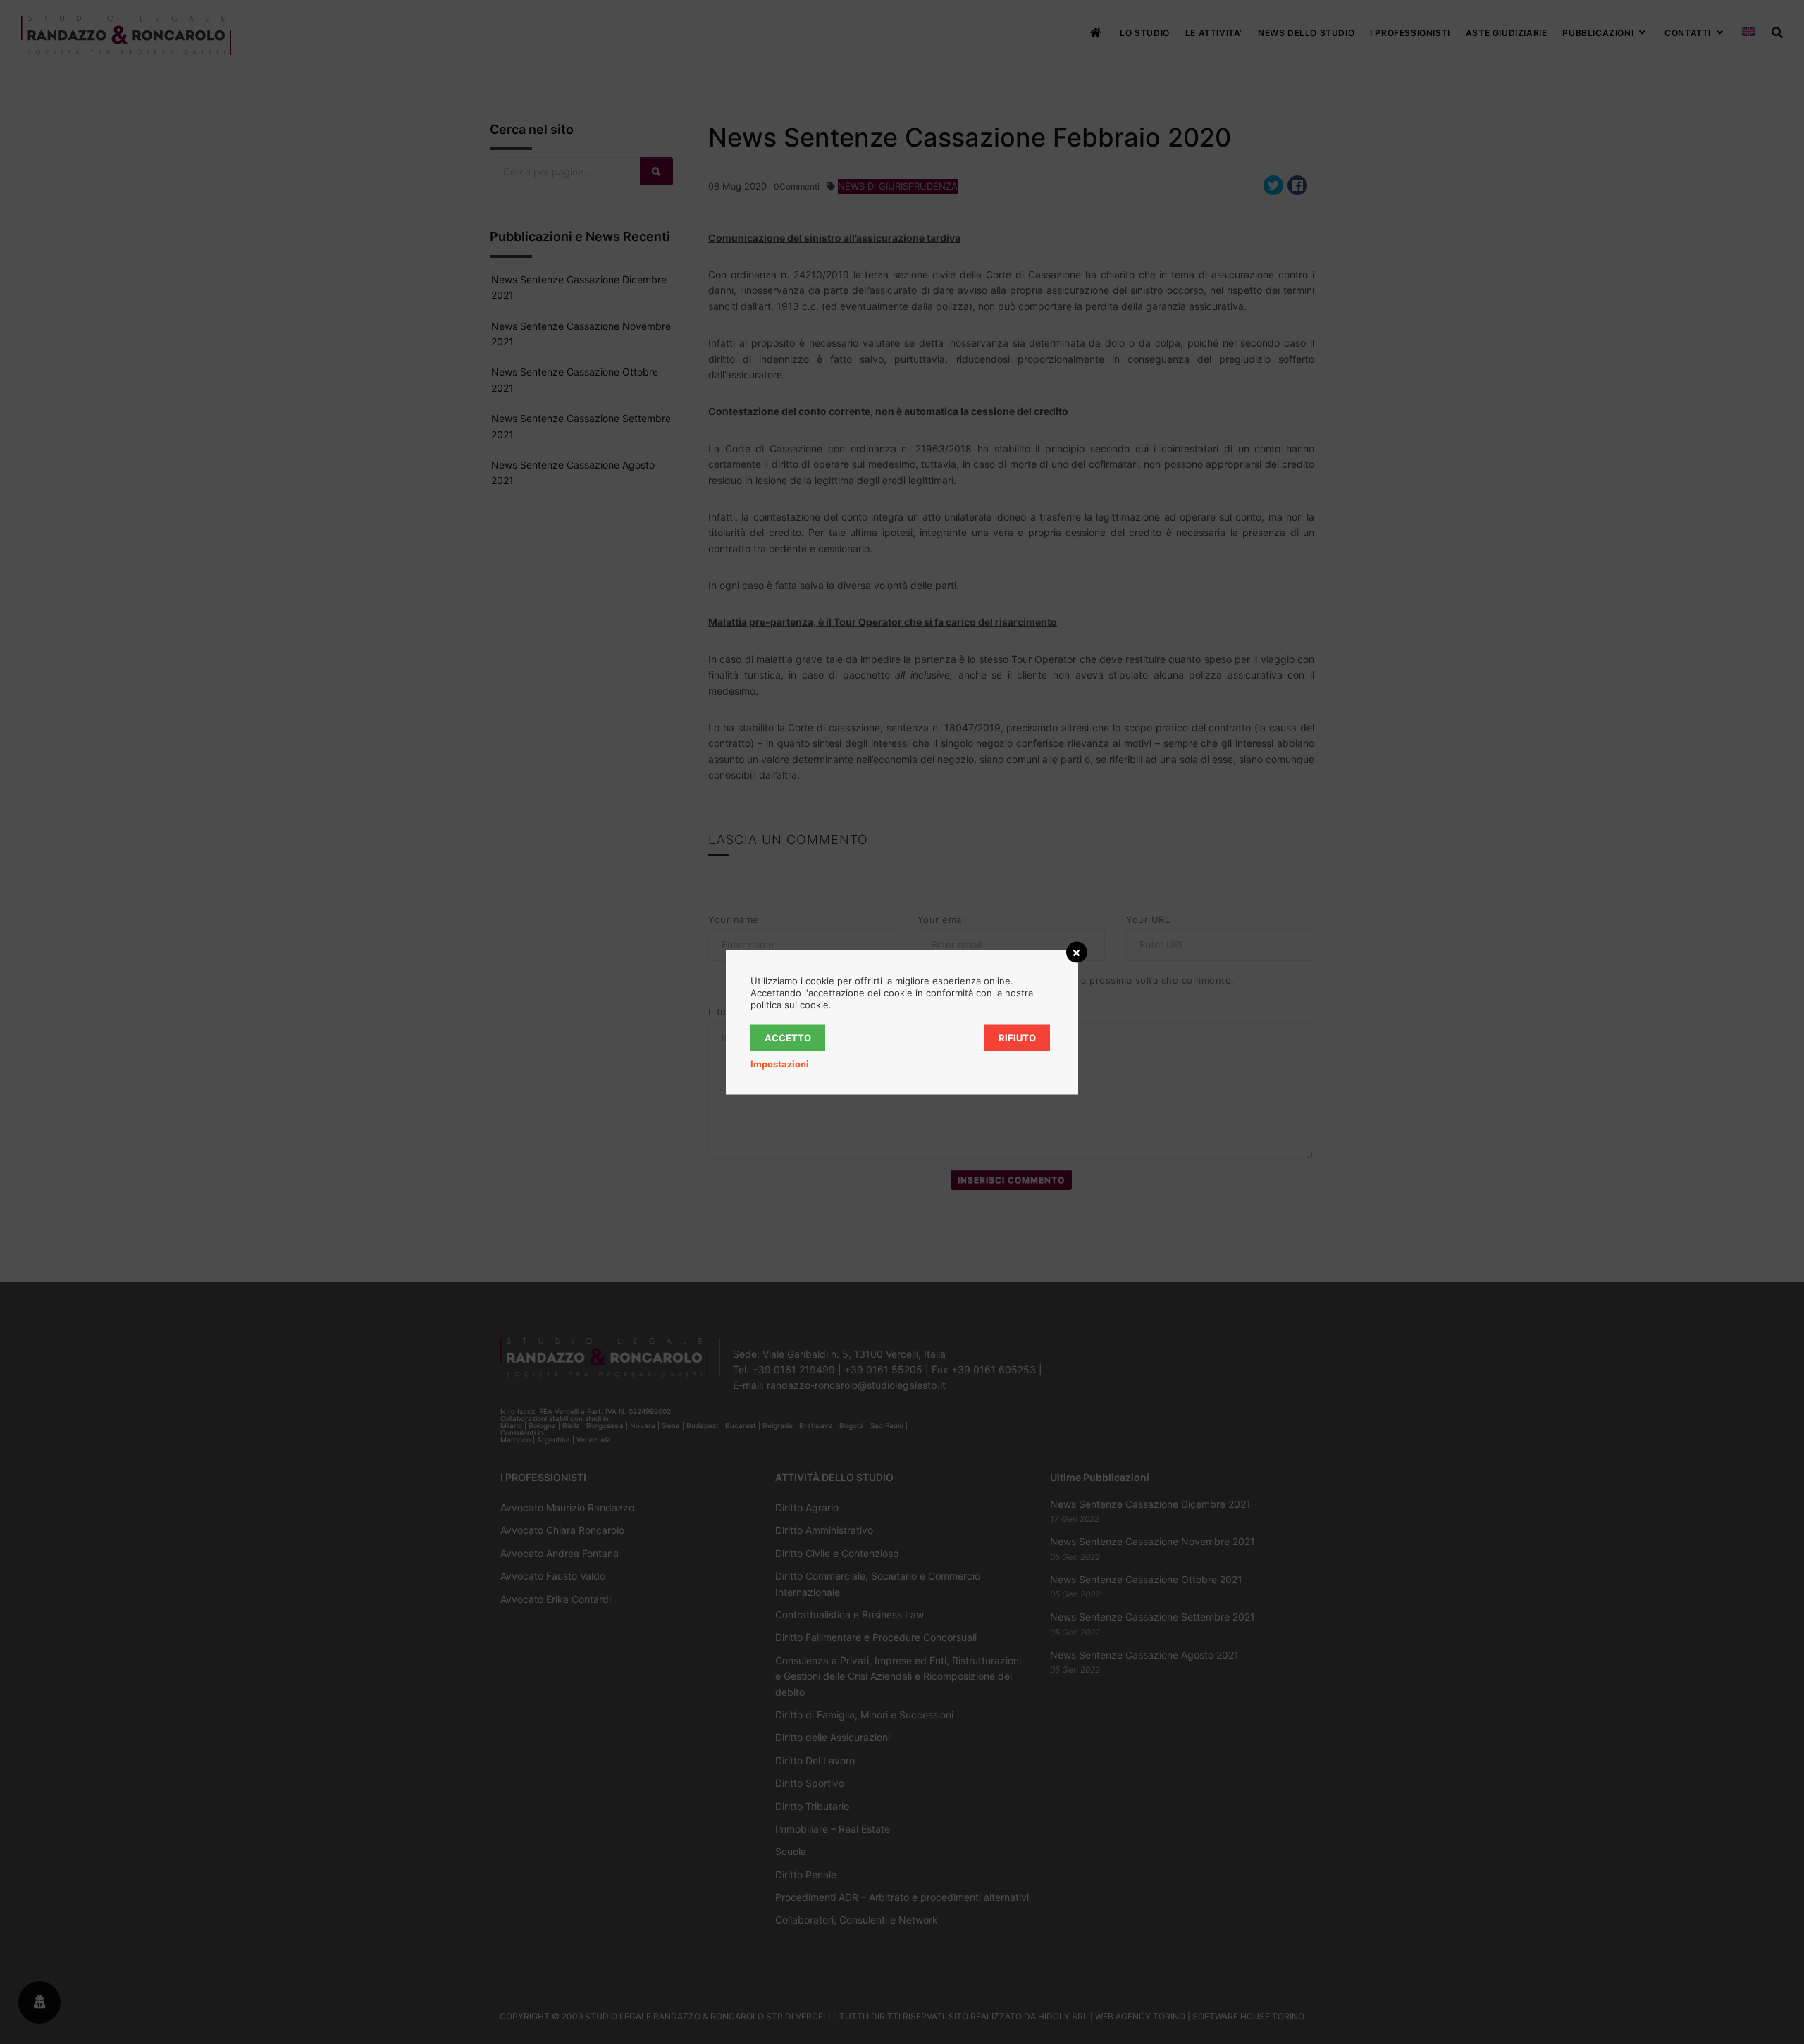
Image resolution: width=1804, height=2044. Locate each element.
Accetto (788, 1037)
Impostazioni (780, 1063)
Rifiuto (1017, 1037)
